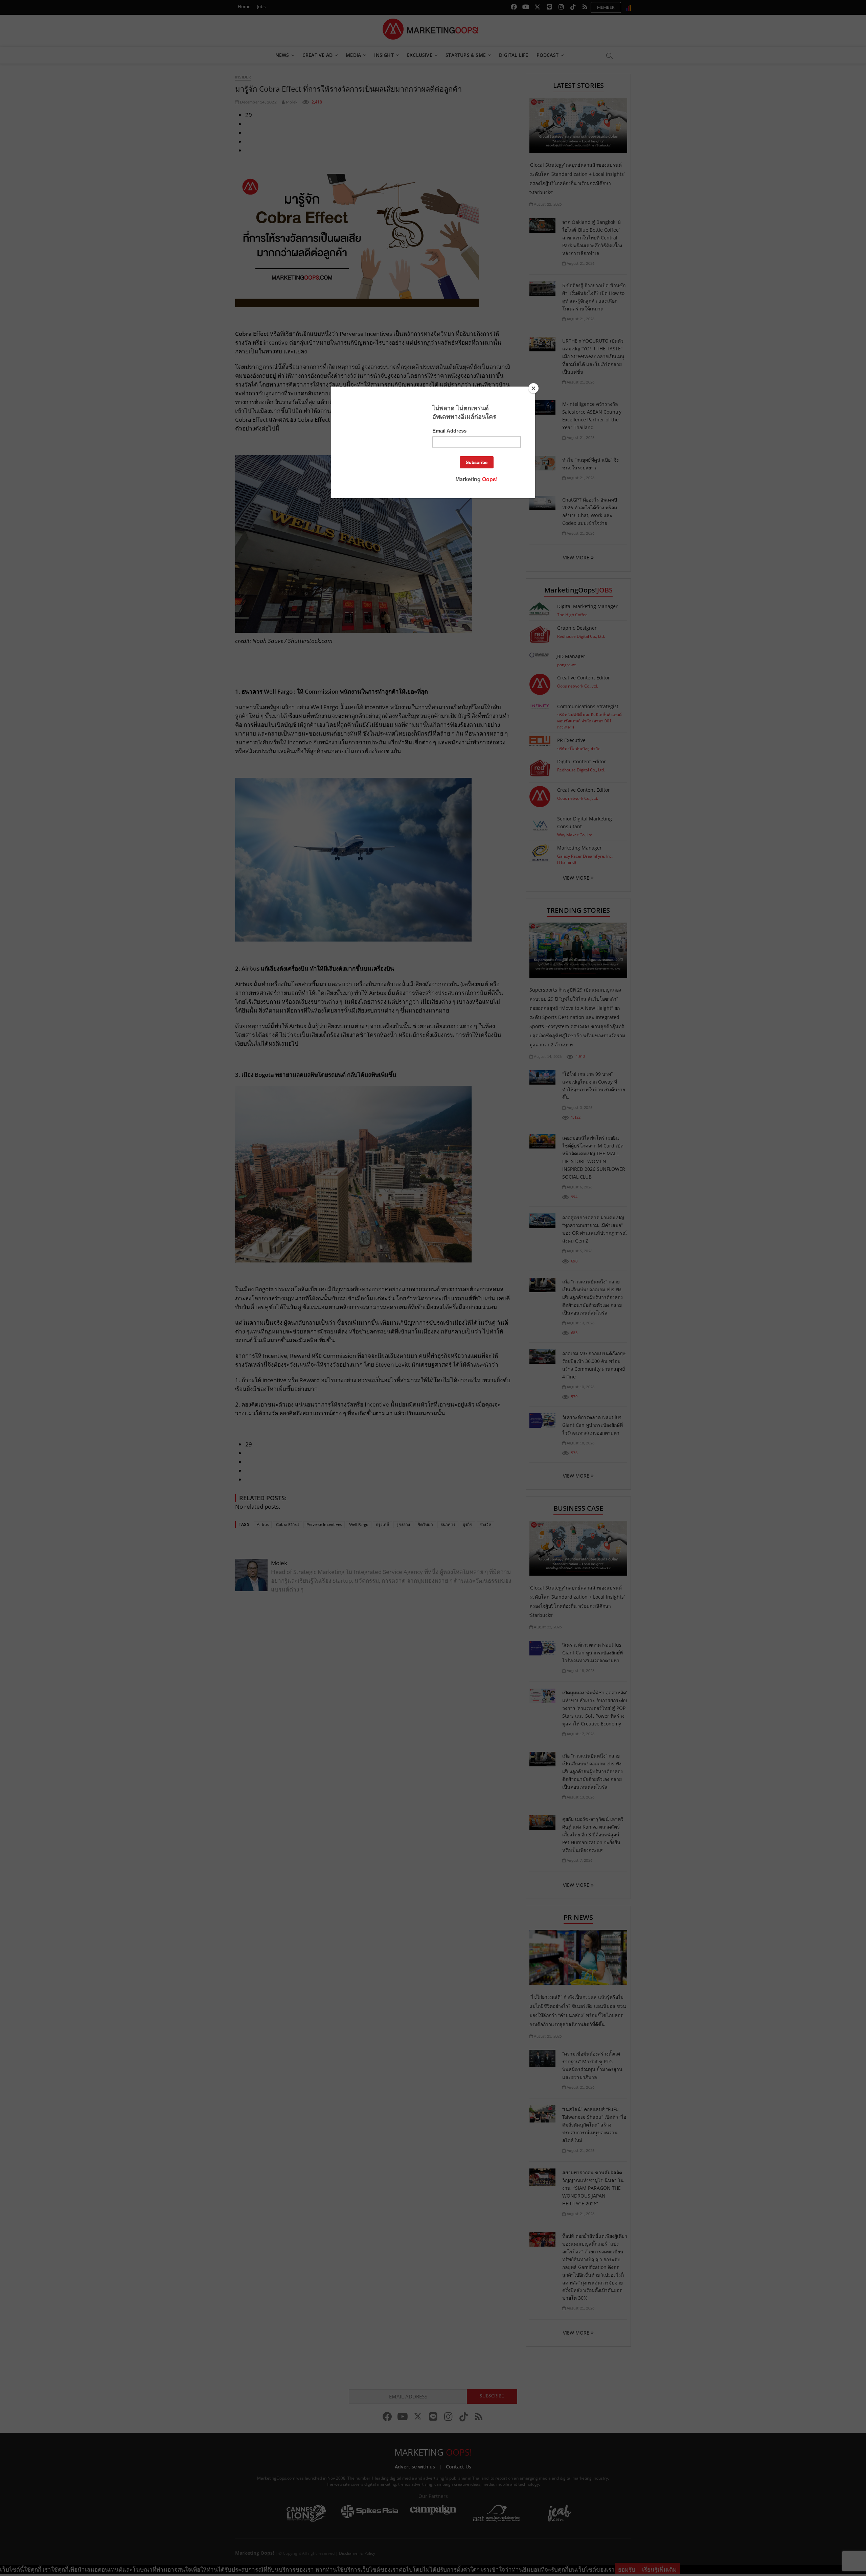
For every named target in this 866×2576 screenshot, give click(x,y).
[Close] (533, 388)
